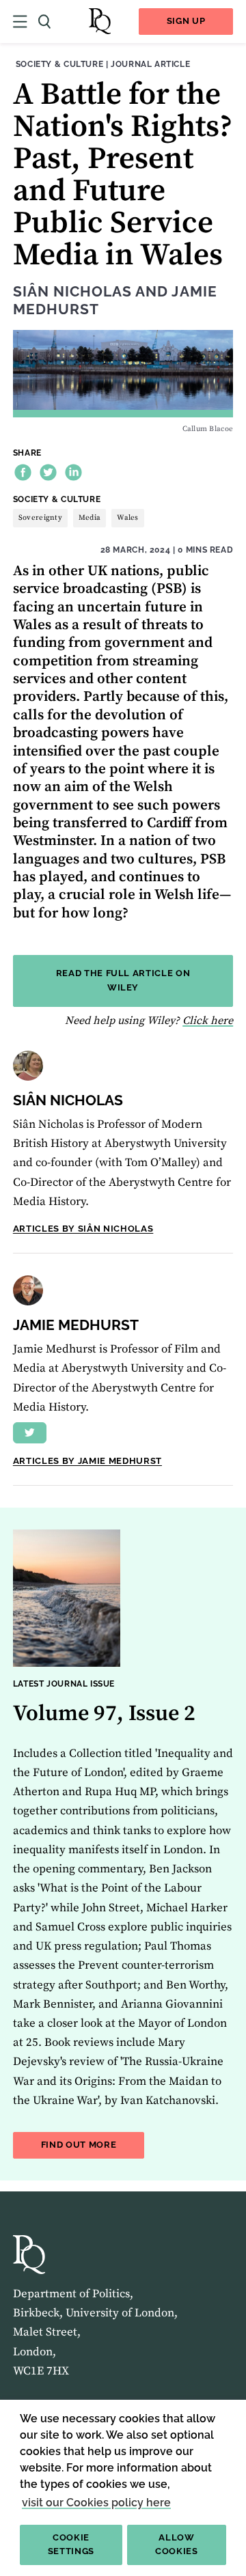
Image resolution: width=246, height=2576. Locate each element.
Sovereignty (40, 518)
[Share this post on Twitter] (48, 472)
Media (90, 518)
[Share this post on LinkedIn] (73, 472)
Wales (127, 518)
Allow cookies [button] (177, 2545)
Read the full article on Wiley (123, 980)
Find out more (93, 2144)
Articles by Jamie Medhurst (87, 1461)
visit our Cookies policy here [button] (96, 2503)
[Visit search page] (44, 22)
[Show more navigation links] (20, 22)
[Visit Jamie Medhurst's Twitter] (30, 1433)
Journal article (150, 64)
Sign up (186, 21)
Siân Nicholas (72, 292)
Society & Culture (59, 64)
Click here (208, 1021)
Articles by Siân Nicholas (83, 1229)
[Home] (100, 22)
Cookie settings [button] (71, 2545)
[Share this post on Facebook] (23, 472)
